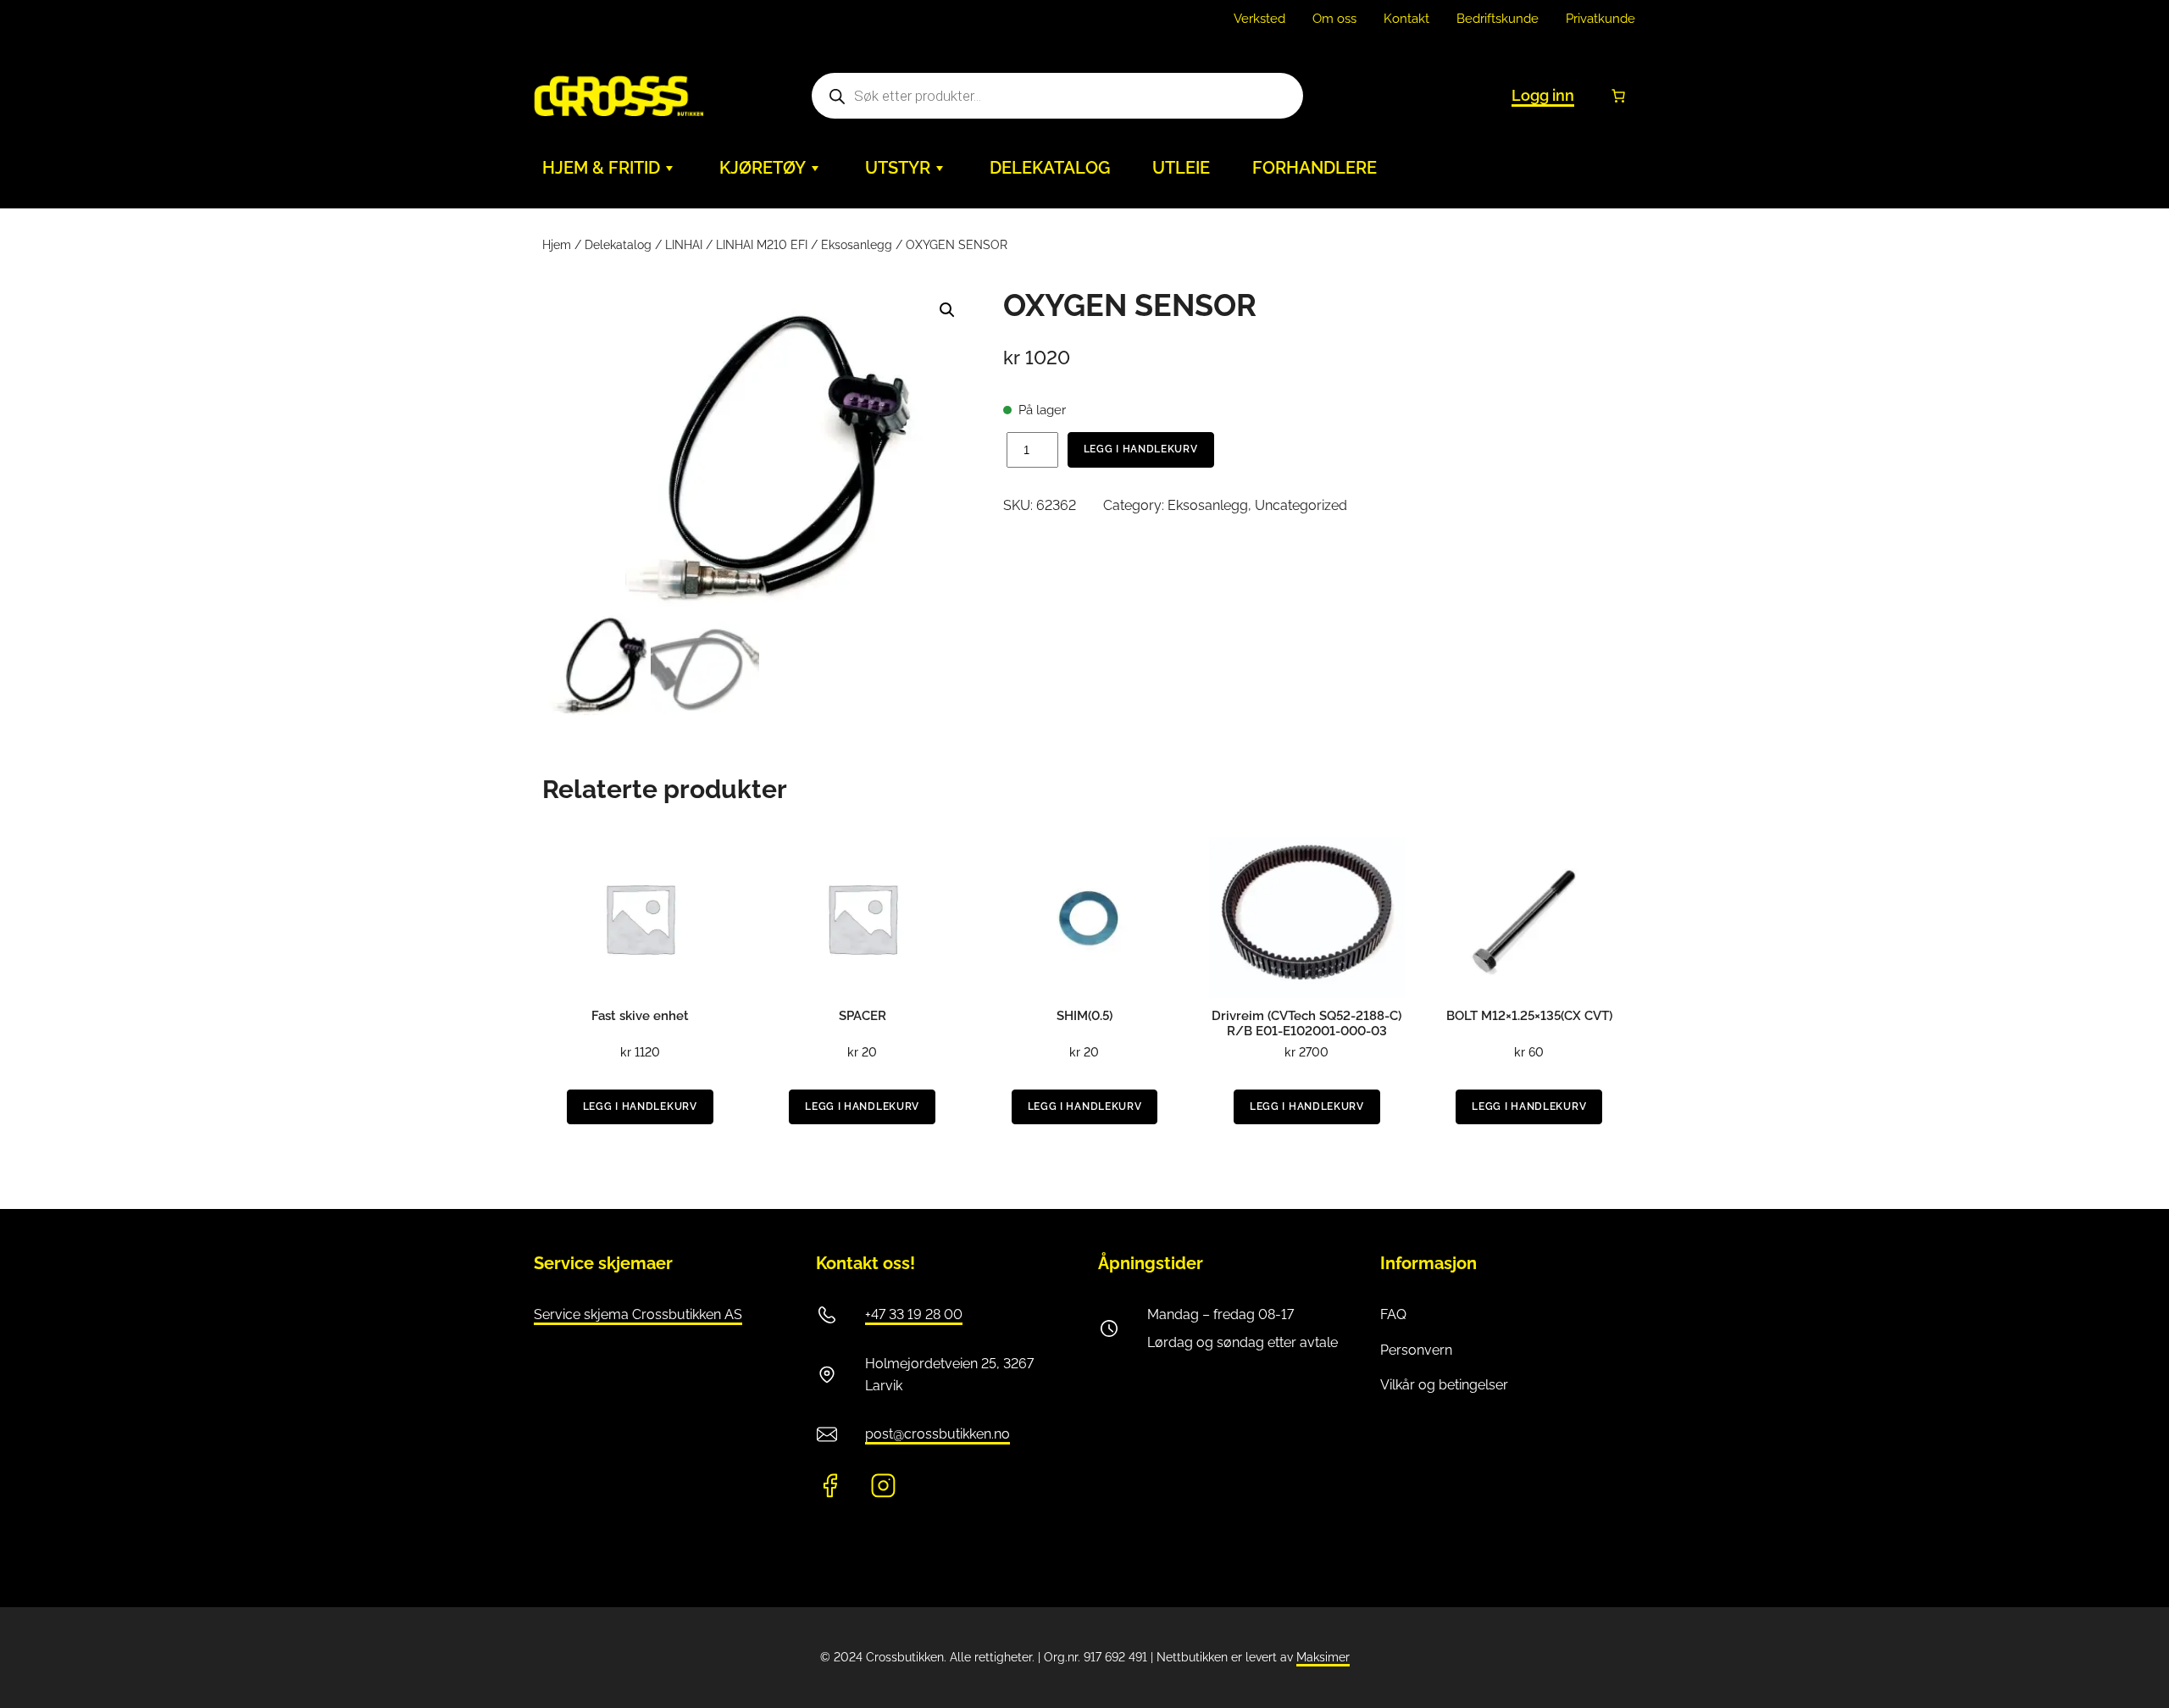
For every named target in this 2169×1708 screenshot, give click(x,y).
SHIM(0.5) (1084, 1016)
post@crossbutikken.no (937, 1434)
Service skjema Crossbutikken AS (638, 1314)
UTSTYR (898, 168)
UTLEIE (1181, 168)
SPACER (863, 1016)
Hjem (557, 245)
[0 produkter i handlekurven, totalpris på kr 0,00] (1618, 96)
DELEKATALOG (1050, 168)
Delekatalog (618, 245)
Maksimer (1323, 1657)
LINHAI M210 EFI (762, 245)
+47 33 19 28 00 (914, 1314)
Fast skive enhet (640, 1016)
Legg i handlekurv (1141, 449)
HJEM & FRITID (601, 168)
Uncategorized (1301, 505)
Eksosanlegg (857, 245)
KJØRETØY (763, 168)
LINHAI (684, 245)
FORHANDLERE (1315, 168)
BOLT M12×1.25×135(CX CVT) (1529, 1016)
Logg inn (1543, 95)
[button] (947, 310)
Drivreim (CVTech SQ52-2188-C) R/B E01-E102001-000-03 (1306, 1023)
